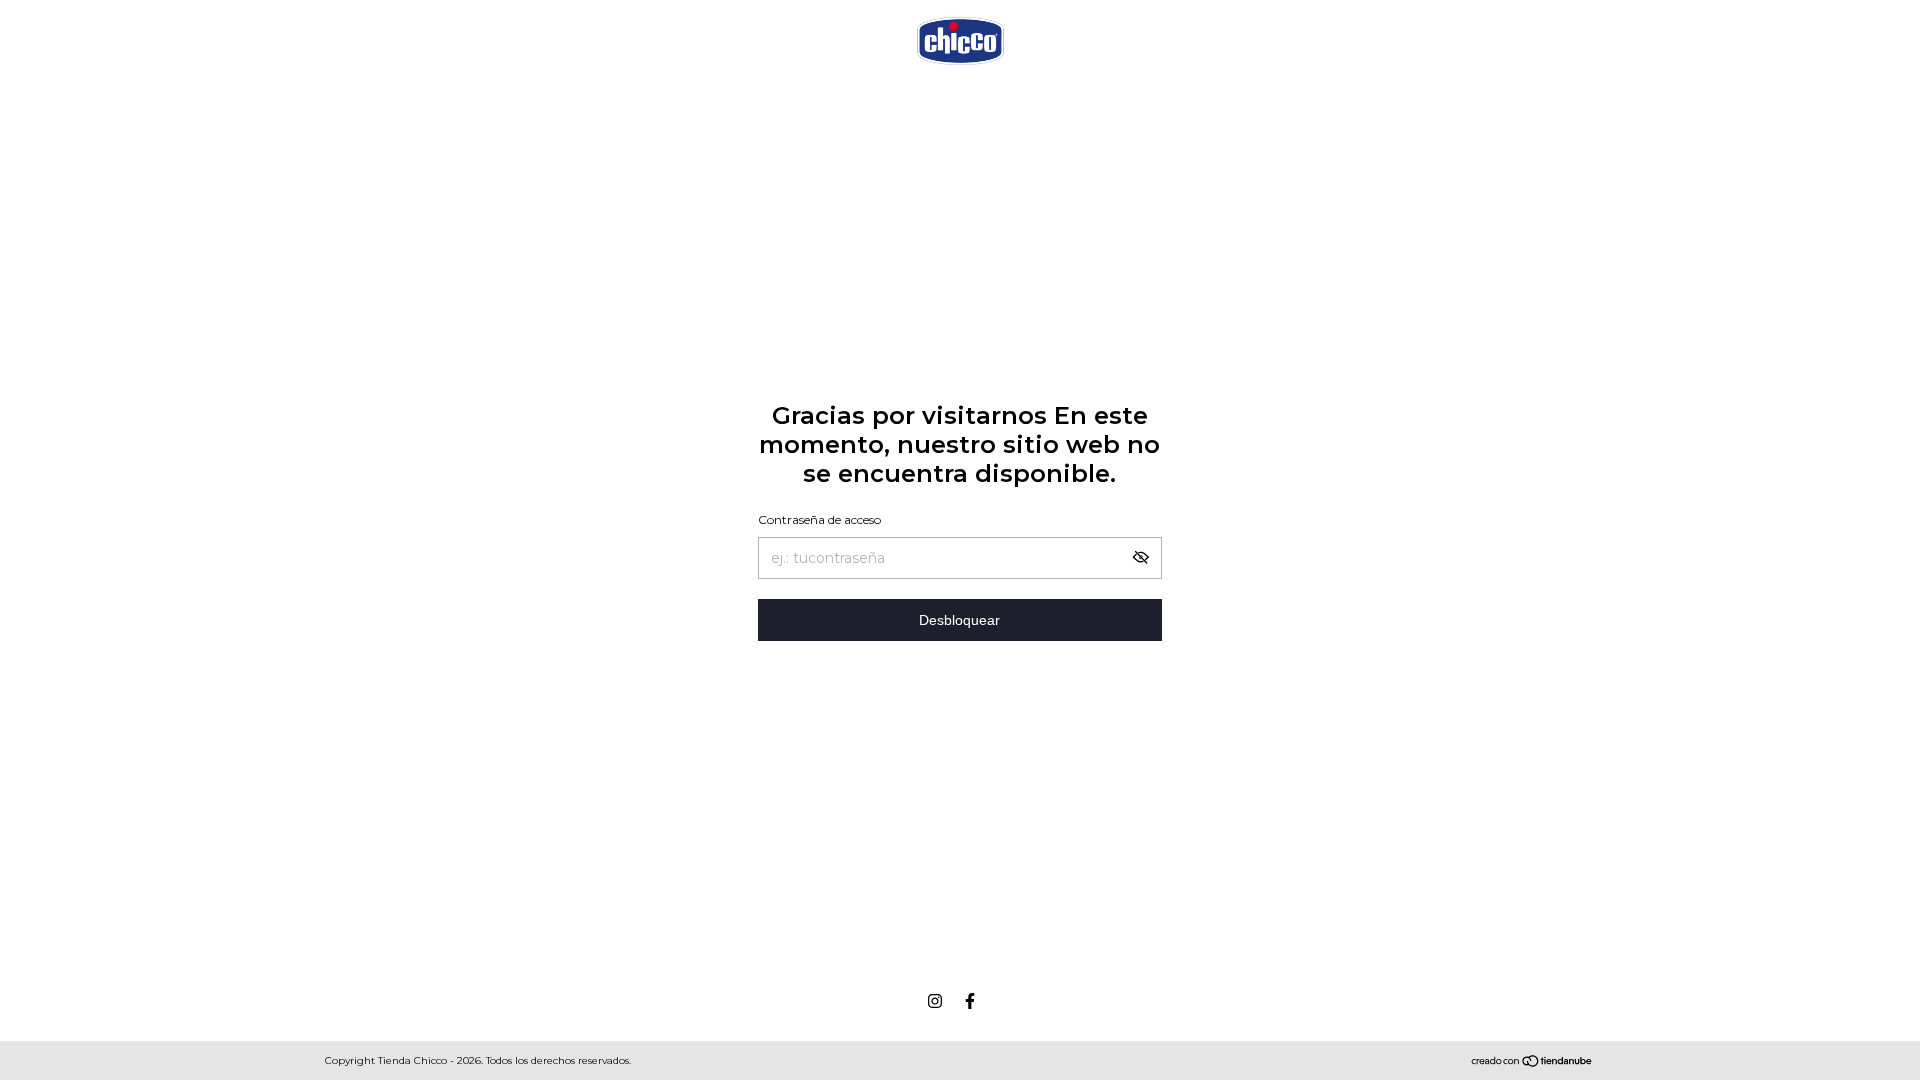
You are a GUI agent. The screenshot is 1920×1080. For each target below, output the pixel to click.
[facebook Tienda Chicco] (970, 1001)
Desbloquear (959, 620)
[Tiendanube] (1532, 1063)
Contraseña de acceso (819, 519)
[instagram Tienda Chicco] (935, 1001)
